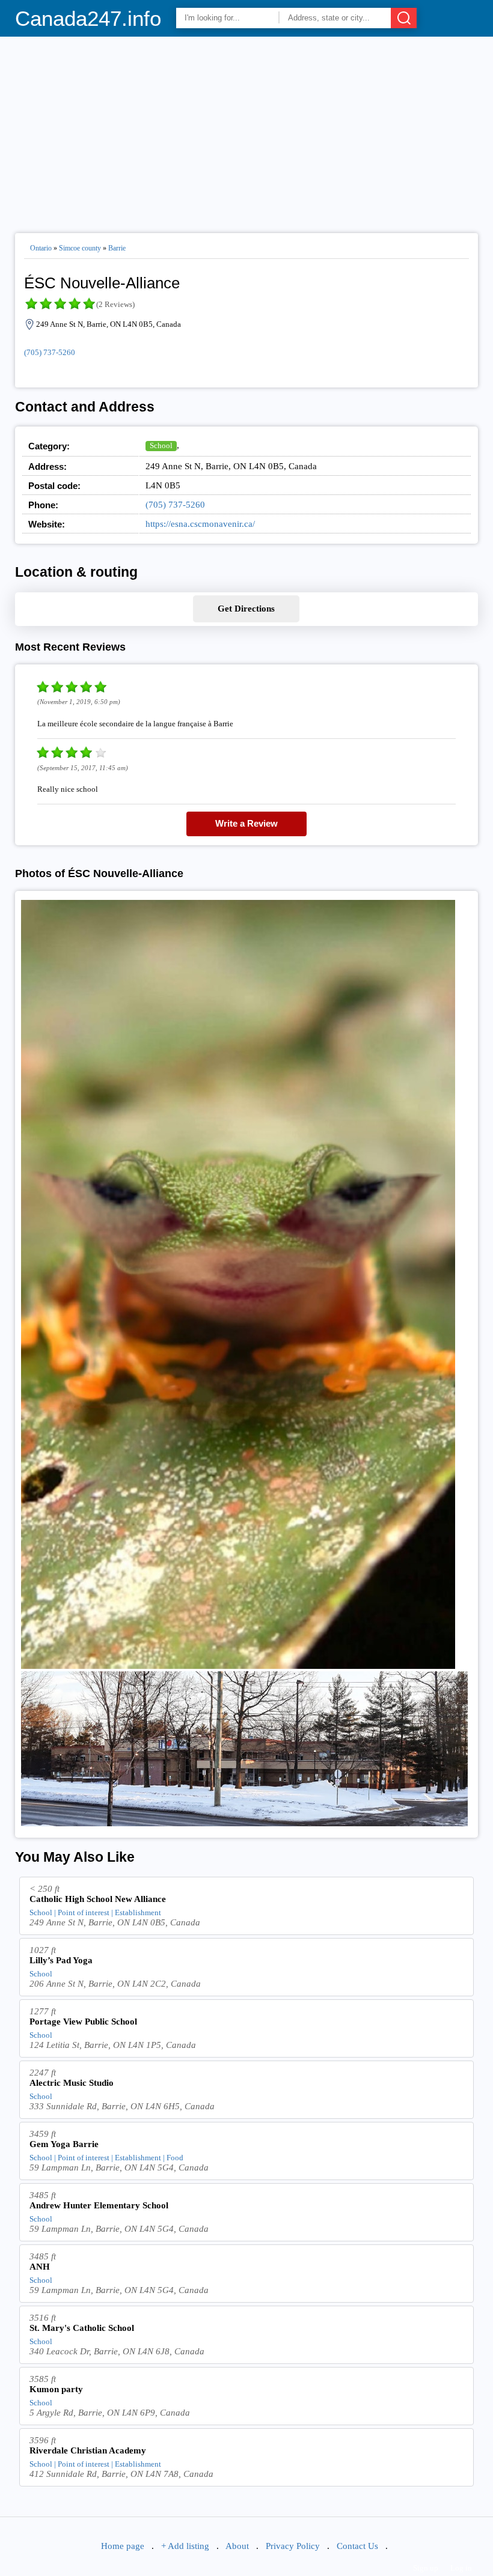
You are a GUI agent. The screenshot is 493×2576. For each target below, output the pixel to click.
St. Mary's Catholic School (82, 2328)
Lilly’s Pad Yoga (61, 1960)
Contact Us (357, 2546)
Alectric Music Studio (72, 2083)
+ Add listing (185, 2546)
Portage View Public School (83, 2022)
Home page (123, 2546)
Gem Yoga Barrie (64, 2144)
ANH (40, 2267)
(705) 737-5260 (50, 352)
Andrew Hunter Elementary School (99, 2205)
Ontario (41, 248)
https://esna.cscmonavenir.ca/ (200, 524)
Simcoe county (80, 248)
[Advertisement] (247, 130)
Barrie (117, 248)
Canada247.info (88, 18)
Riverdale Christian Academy (88, 2450)
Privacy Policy (293, 2546)
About (237, 2546)
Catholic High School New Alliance (98, 1899)
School (161, 445)
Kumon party (56, 2389)
